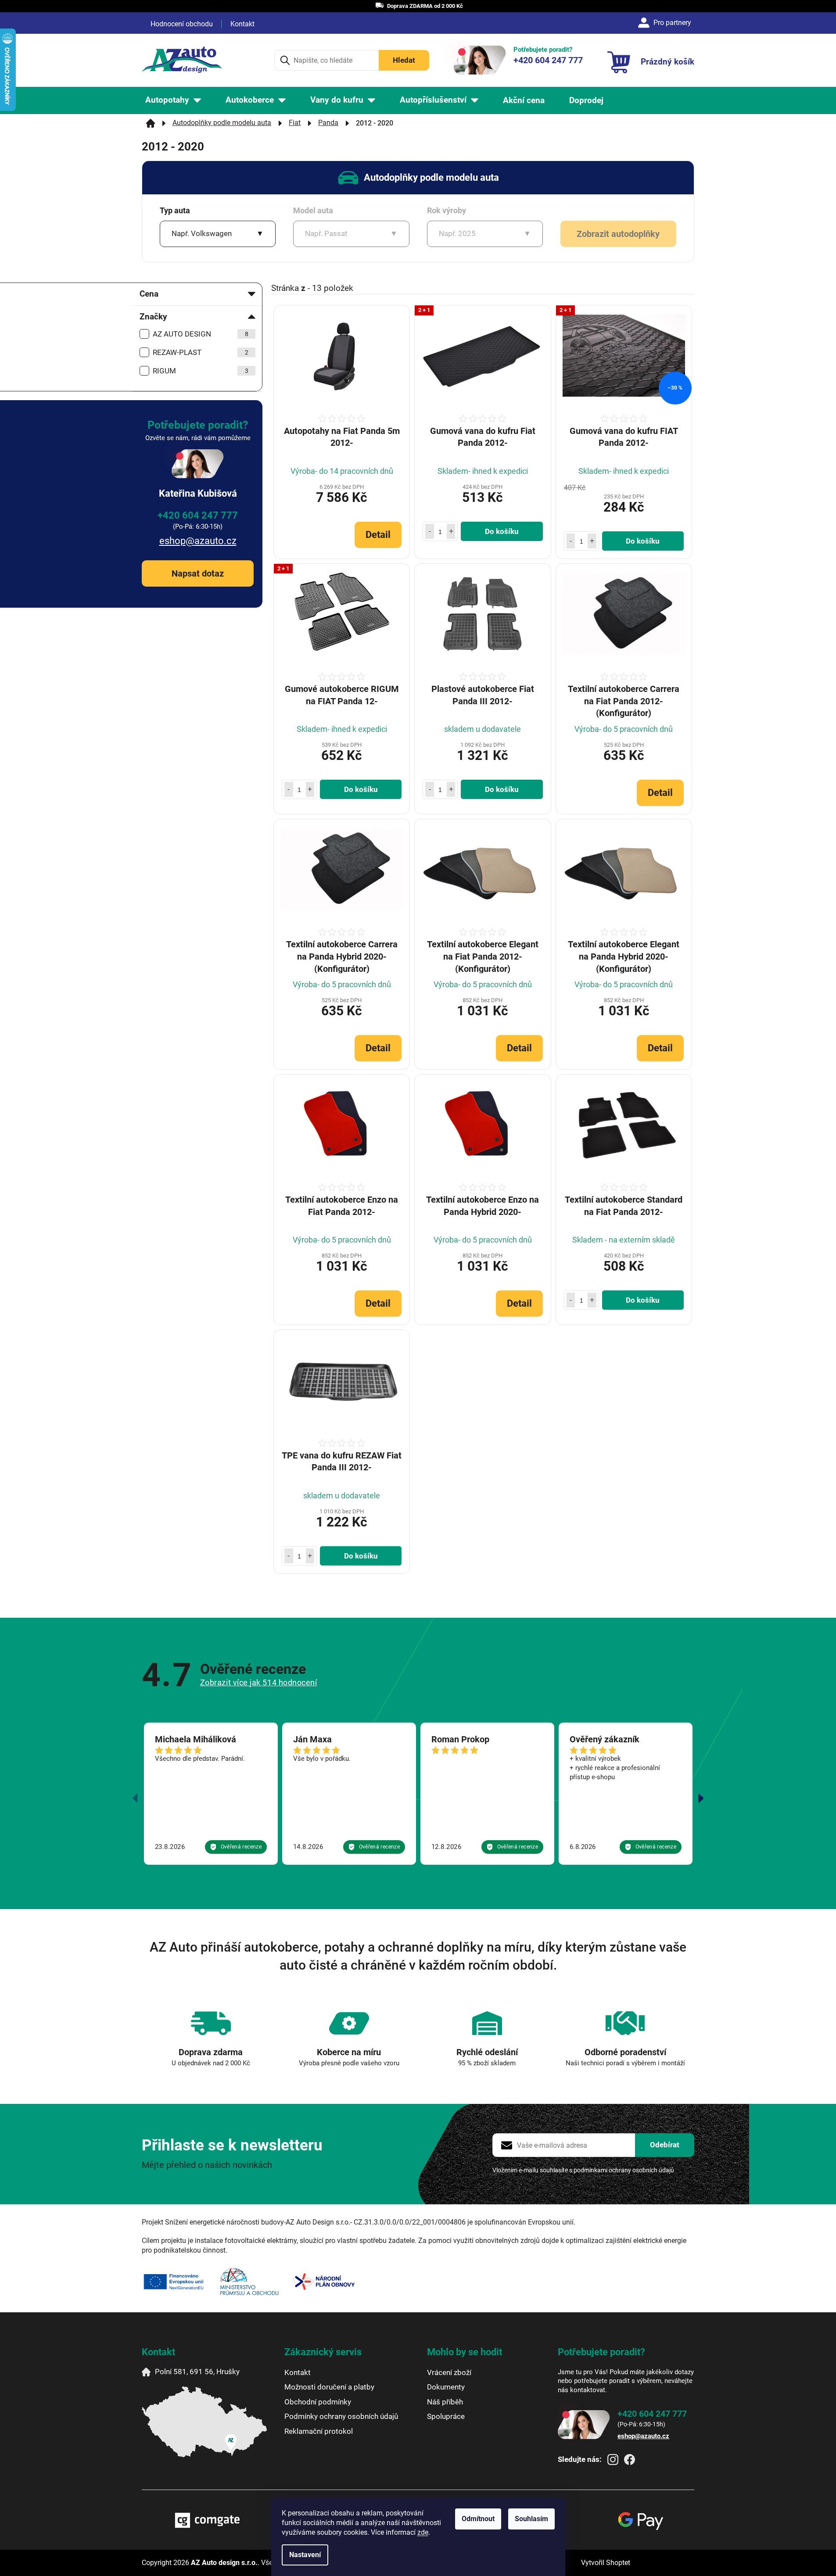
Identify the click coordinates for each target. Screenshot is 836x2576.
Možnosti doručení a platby (329, 2387)
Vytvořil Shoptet (606, 2563)
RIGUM (201, 371)
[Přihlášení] (666, 23)
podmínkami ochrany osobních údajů (624, 2170)
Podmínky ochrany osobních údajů (341, 2416)
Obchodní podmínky (318, 2402)
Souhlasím (531, 2519)
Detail (378, 535)
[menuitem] (173, 100)
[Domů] (151, 123)
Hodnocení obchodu (182, 24)
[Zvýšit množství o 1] (451, 531)
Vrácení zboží (449, 2372)
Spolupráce (446, 2416)
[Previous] (135, 1798)
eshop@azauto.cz (198, 541)
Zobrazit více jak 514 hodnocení (259, 1682)
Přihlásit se (665, 2145)
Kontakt (242, 24)
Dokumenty (446, 2387)
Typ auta (175, 210)
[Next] (701, 1798)
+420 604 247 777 (198, 515)
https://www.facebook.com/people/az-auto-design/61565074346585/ (630, 2460)
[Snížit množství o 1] (430, 531)
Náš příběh (445, 2402)
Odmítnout (478, 2519)
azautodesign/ (613, 2460)
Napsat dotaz (198, 573)
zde (423, 2532)
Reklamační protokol (319, 2431)
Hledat (404, 60)
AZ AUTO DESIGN (201, 334)
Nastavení (305, 2555)
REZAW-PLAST (201, 352)
